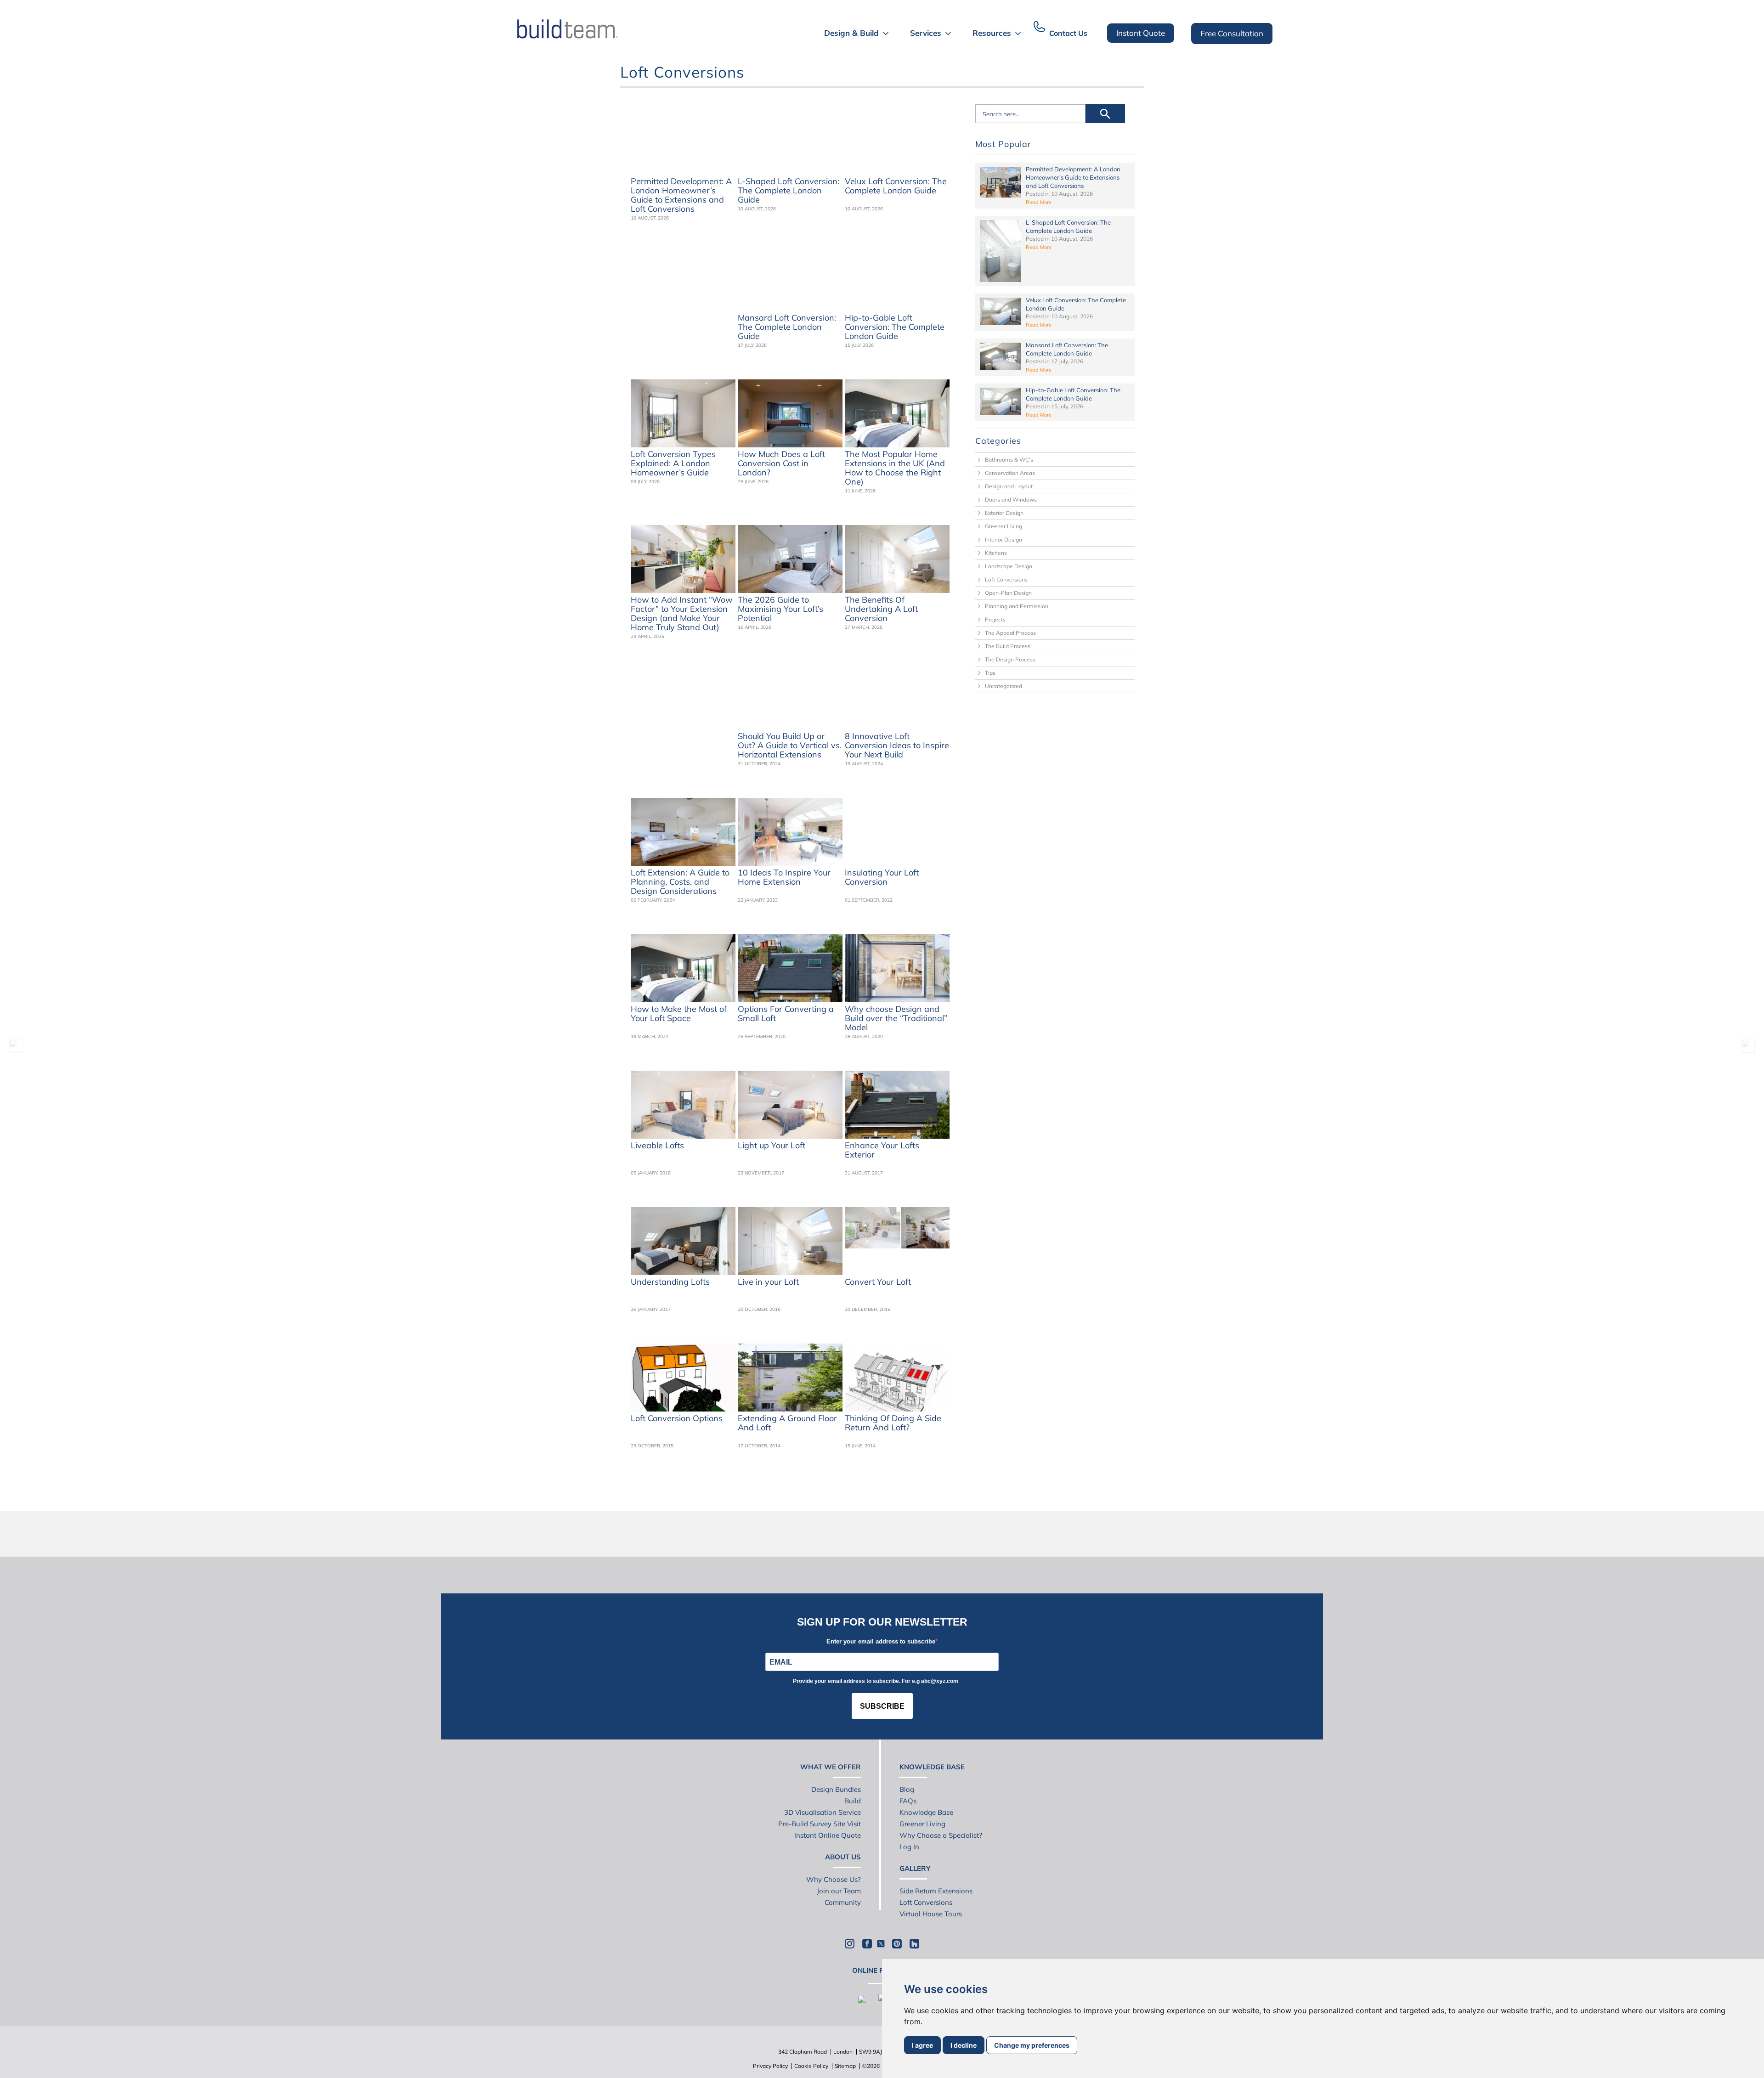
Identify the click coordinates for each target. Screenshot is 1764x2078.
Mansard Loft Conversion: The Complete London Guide (787, 327)
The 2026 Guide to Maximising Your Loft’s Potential (780, 609)
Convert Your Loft (878, 1282)
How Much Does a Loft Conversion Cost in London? (781, 463)
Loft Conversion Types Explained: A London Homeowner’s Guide (673, 463)
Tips (990, 673)
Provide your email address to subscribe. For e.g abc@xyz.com (876, 1681)
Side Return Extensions (936, 1891)
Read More (1039, 202)
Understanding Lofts (670, 1282)
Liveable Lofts (657, 1146)
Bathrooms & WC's (1009, 460)
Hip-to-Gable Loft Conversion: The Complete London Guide (895, 327)
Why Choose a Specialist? (941, 1835)
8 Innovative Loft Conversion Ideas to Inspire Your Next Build (897, 745)
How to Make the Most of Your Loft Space (679, 1014)
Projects (995, 619)
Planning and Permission (1017, 606)
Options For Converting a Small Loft (786, 1014)
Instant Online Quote (828, 1835)
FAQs (908, 1801)
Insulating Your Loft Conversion (882, 877)
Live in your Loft (768, 1282)
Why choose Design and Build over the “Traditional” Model (896, 1018)
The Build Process (1008, 646)
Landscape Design (1009, 566)
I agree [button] (922, 2045)
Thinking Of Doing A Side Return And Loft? (893, 1423)
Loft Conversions (1006, 579)
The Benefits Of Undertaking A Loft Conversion (881, 609)
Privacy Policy (770, 2066)
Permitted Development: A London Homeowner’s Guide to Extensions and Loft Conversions (681, 195)
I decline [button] (964, 2045)
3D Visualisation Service (823, 1812)
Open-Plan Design (1008, 593)
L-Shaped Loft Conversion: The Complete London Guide (789, 191)
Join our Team (839, 1891)
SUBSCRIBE (882, 1706)
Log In (909, 1847)
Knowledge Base (926, 1812)
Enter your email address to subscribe (881, 1641)
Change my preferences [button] (1032, 2045)
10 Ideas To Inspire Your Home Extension (784, 877)
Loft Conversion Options (677, 1419)
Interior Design (1004, 539)
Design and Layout (1009, 486)
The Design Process (1010, 659)
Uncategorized (1004, 686)
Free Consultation (1232, 33)
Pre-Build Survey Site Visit (820, 1824)
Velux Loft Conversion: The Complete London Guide (896, 186)
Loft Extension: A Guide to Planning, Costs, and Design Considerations (680, 882)
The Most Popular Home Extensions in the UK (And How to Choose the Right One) (895, 468)
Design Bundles (836, 1789)
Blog (907, 1789)
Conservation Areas (1010, 473)
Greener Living (1004, 526)
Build (853, 1801)
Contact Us (1068, 33)
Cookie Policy (811, 2066)
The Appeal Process (1010, 633)
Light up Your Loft (772, 1146)
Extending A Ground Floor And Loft (787, 1423)
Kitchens (996, 553)
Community (843, 1902)
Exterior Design (1004, 513)
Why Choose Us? (834, 1879)
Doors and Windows (1011, 500)
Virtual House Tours (931, 1914)
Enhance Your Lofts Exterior (882, 1150)
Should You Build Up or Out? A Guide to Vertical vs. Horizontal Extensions (790, 745)
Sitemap (845, 2066)
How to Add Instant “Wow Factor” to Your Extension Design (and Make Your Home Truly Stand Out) (682, 614)
